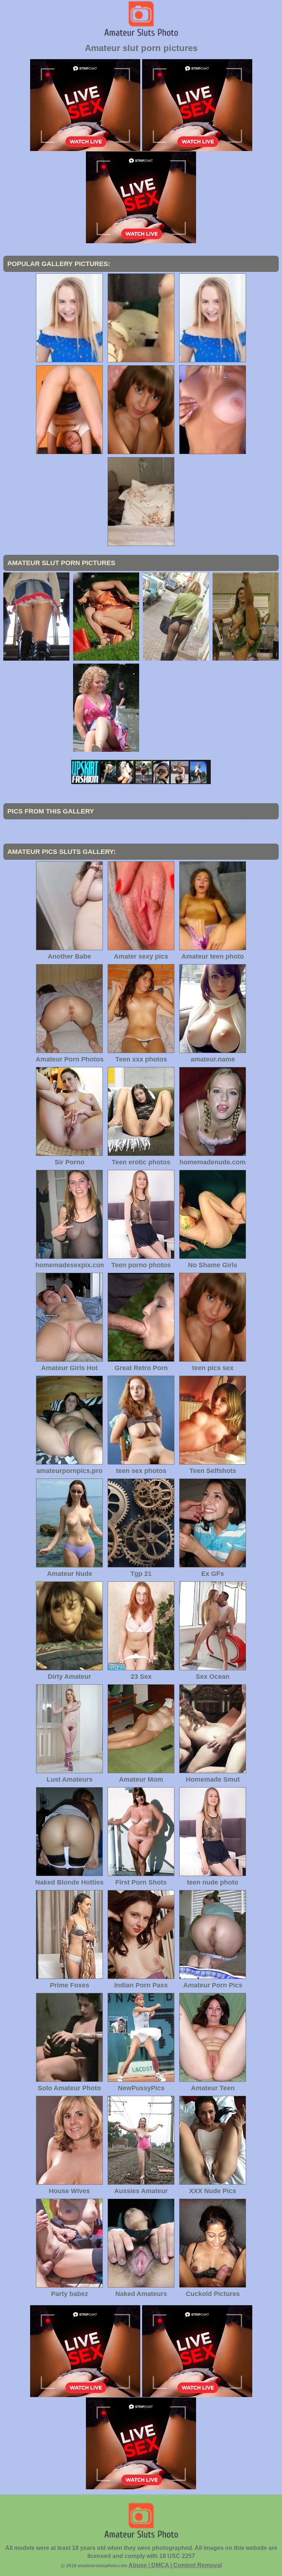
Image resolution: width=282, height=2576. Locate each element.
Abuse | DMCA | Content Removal (175, 2565)
